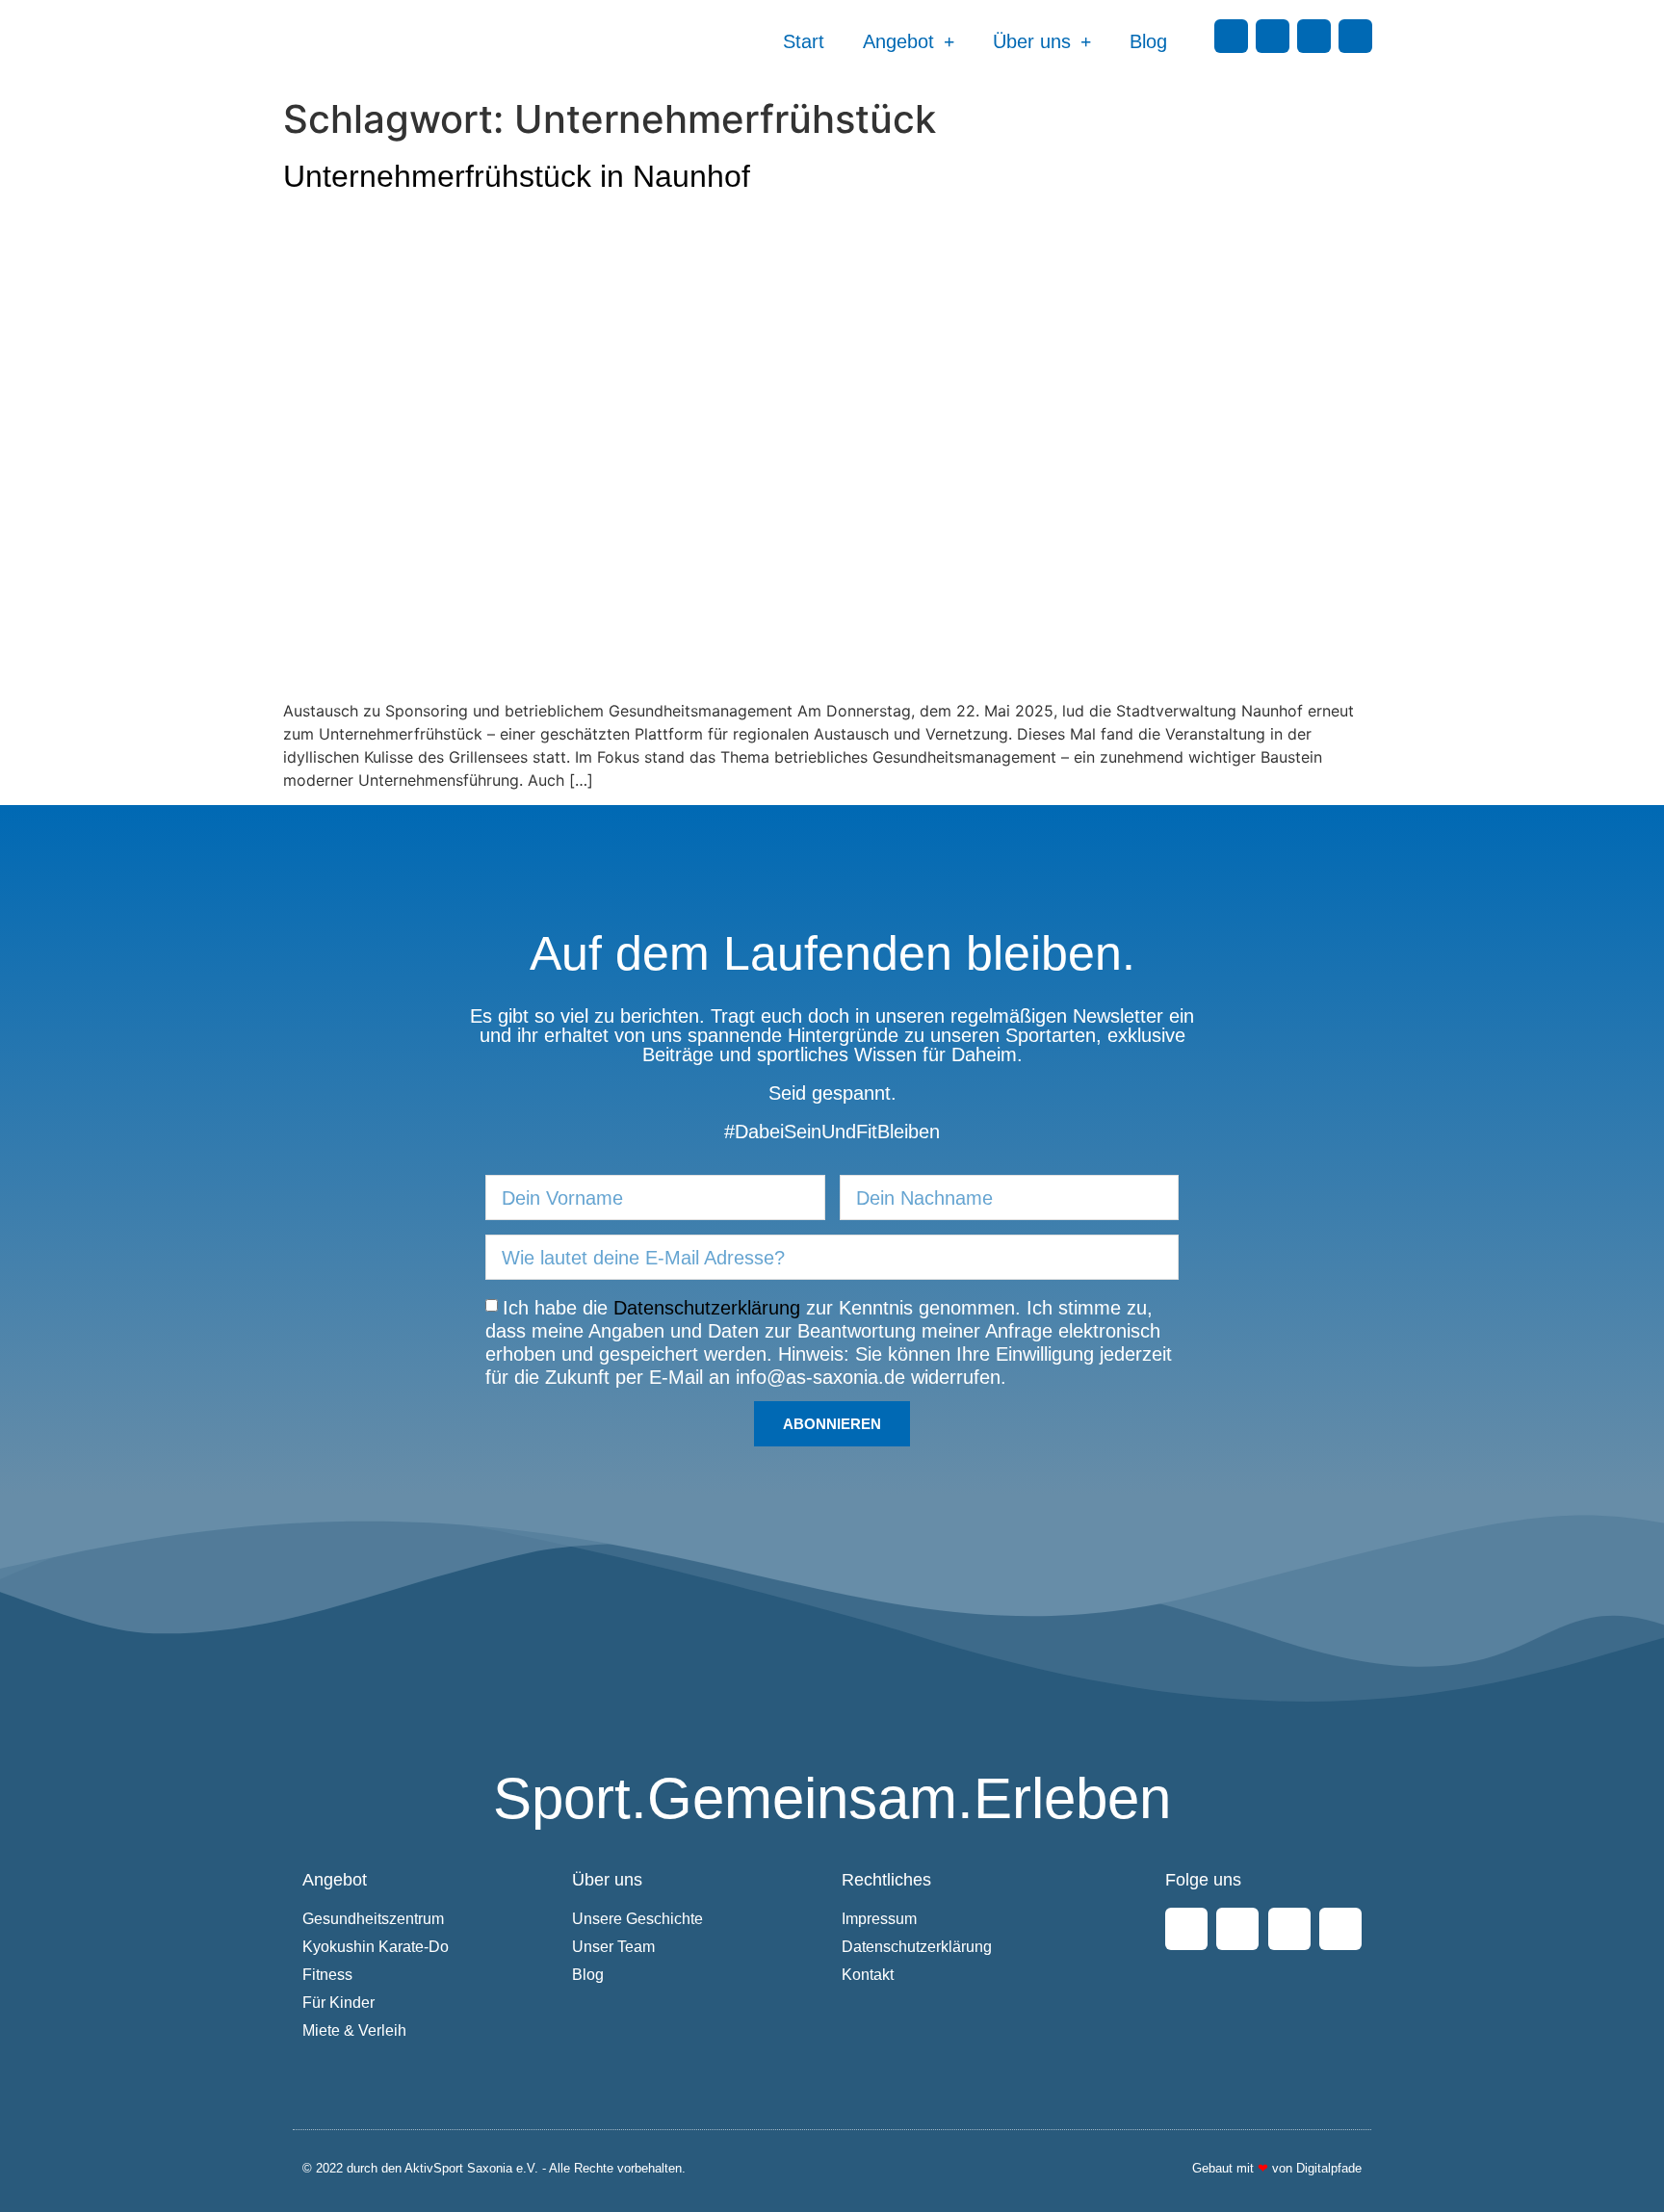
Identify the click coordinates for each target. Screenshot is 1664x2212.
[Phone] (1355, 36)
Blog (1148, 41)
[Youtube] (1314, 36)
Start (804, 41)
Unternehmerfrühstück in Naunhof (517, 176)
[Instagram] (1273, 36)
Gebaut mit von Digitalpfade (1277, 2168)
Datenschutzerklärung (707, 1308)
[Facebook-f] (1231, 36)
